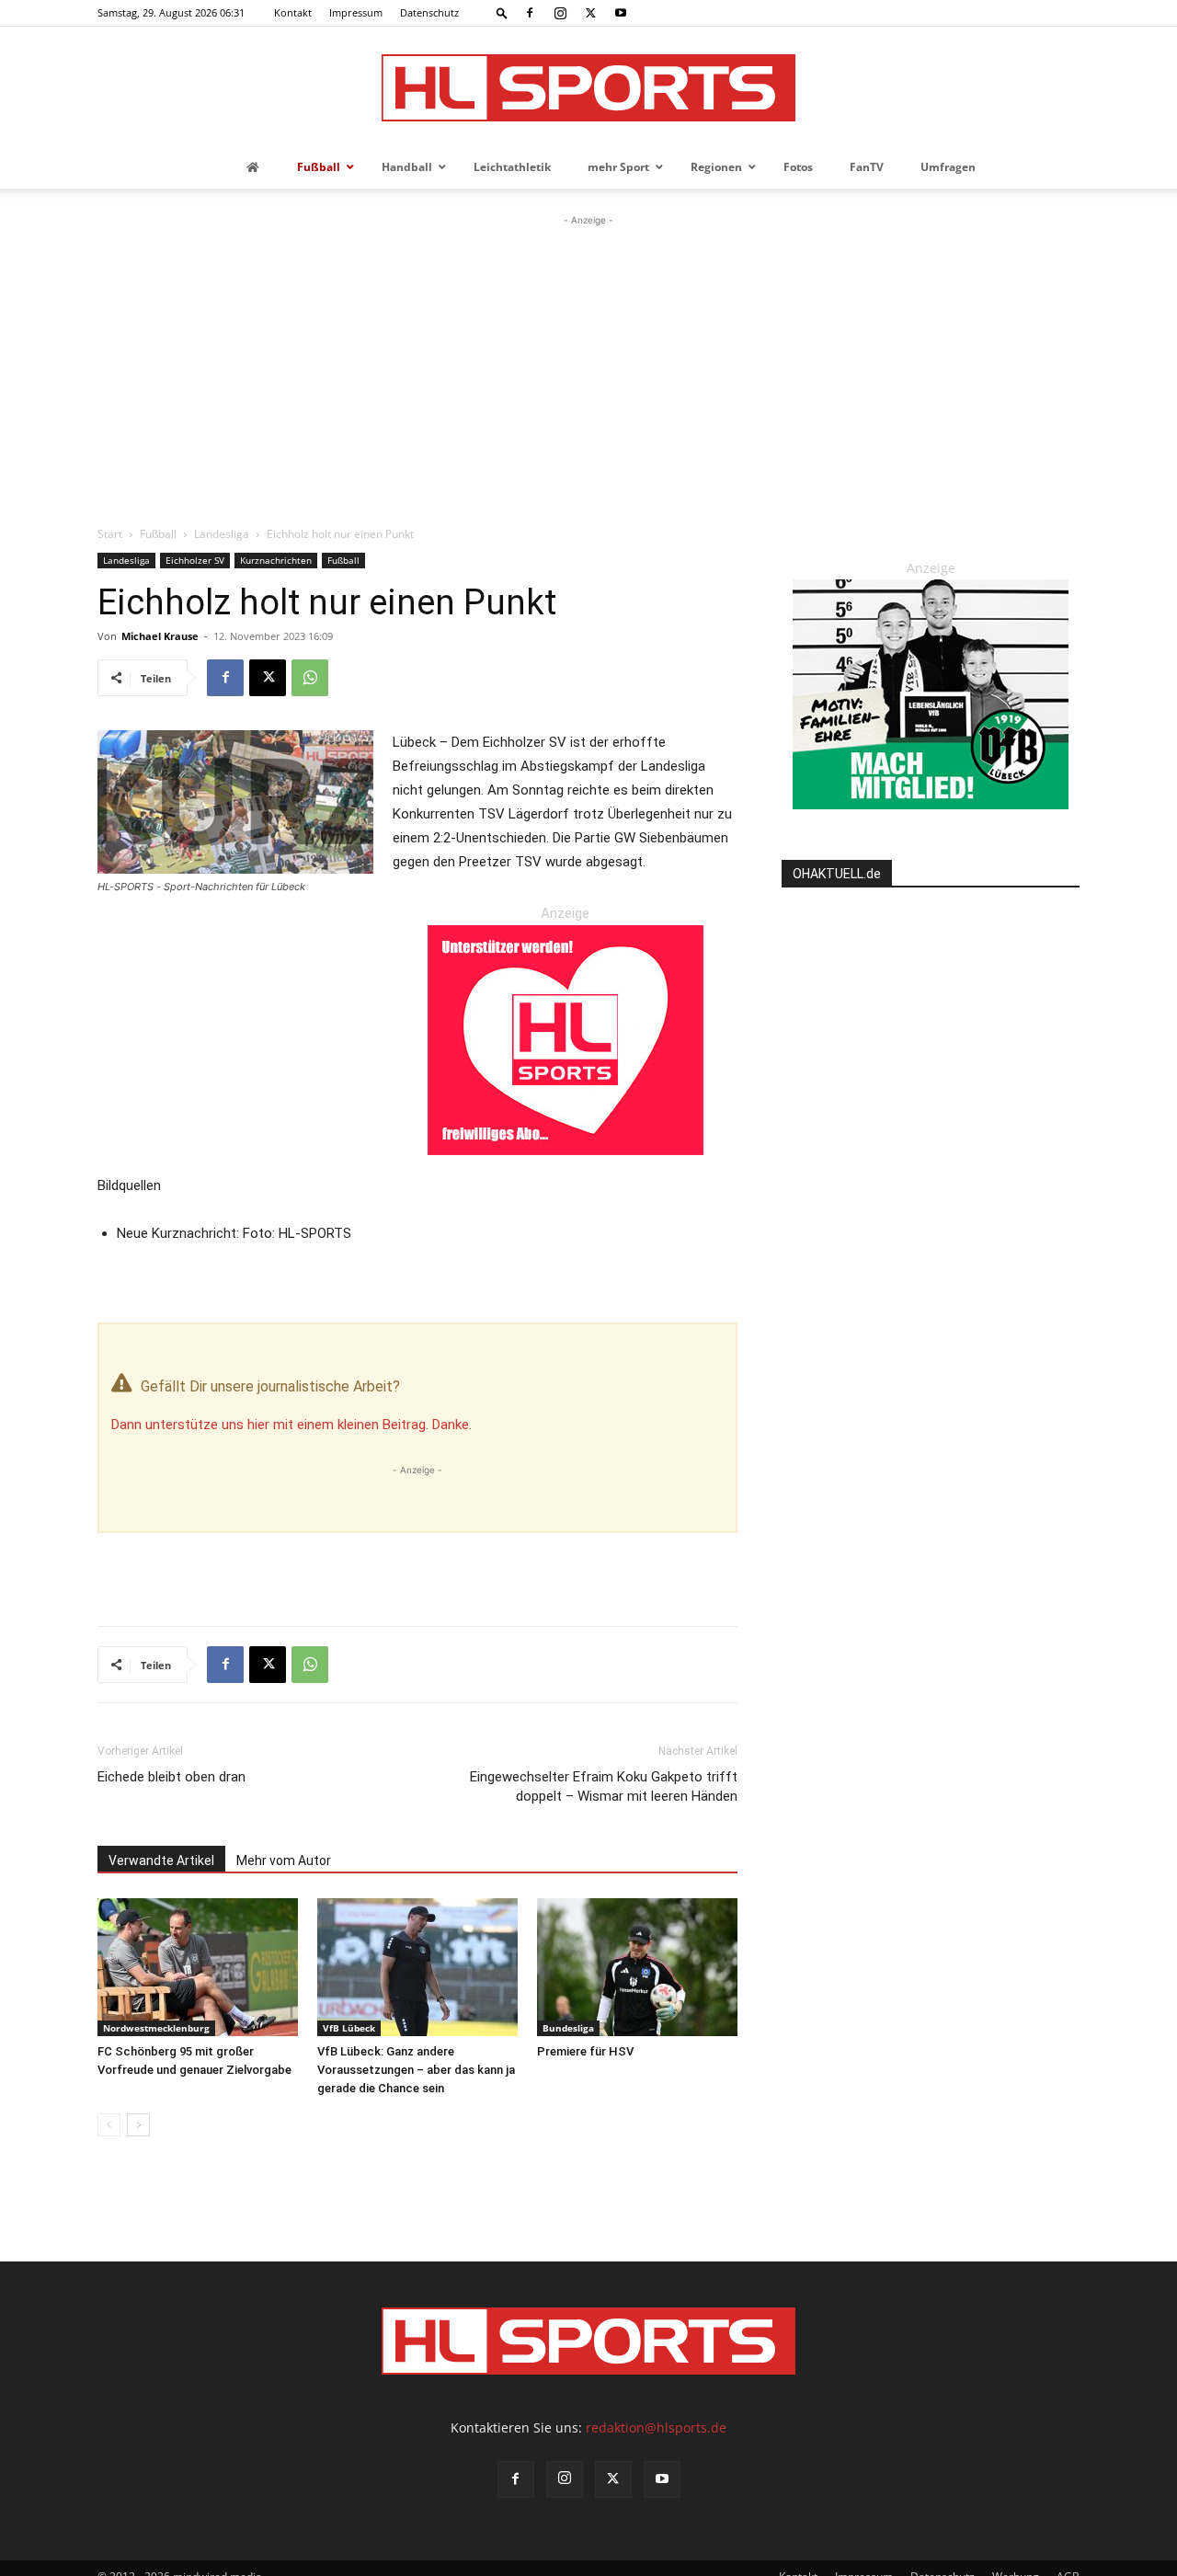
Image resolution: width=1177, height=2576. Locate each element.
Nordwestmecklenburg (156, 2028)
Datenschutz (429, 12)
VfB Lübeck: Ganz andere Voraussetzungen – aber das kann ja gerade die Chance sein (416, 2070)
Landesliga (222, 534)
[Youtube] (621, 13)
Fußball (158, 534)
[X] (590, 13)
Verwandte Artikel (161, 1860)
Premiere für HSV (585, 2051)
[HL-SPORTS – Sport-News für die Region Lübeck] (588, 88)
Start (110, 534)
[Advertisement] (588, 368)
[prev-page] (109, 2125)
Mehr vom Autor (284, 1860)
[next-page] (138, 2125)
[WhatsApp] (310, 678)
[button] (502, 12)
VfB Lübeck (349, 2028)
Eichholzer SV (195, 560)
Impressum (356, 12)
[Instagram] (560, 13)
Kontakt (293, 12)
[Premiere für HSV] (637, 1967)
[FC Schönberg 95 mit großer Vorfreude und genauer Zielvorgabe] (198, 1967)
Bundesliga (568, 2028)
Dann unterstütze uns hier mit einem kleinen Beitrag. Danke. (291, 1425)
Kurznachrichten (276, 560)
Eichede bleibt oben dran (171, 1777)
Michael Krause (160, 636)
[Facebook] (530, 13)
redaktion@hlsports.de (656, 2427)
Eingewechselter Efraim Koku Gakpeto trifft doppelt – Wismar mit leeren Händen (604, 1786)
